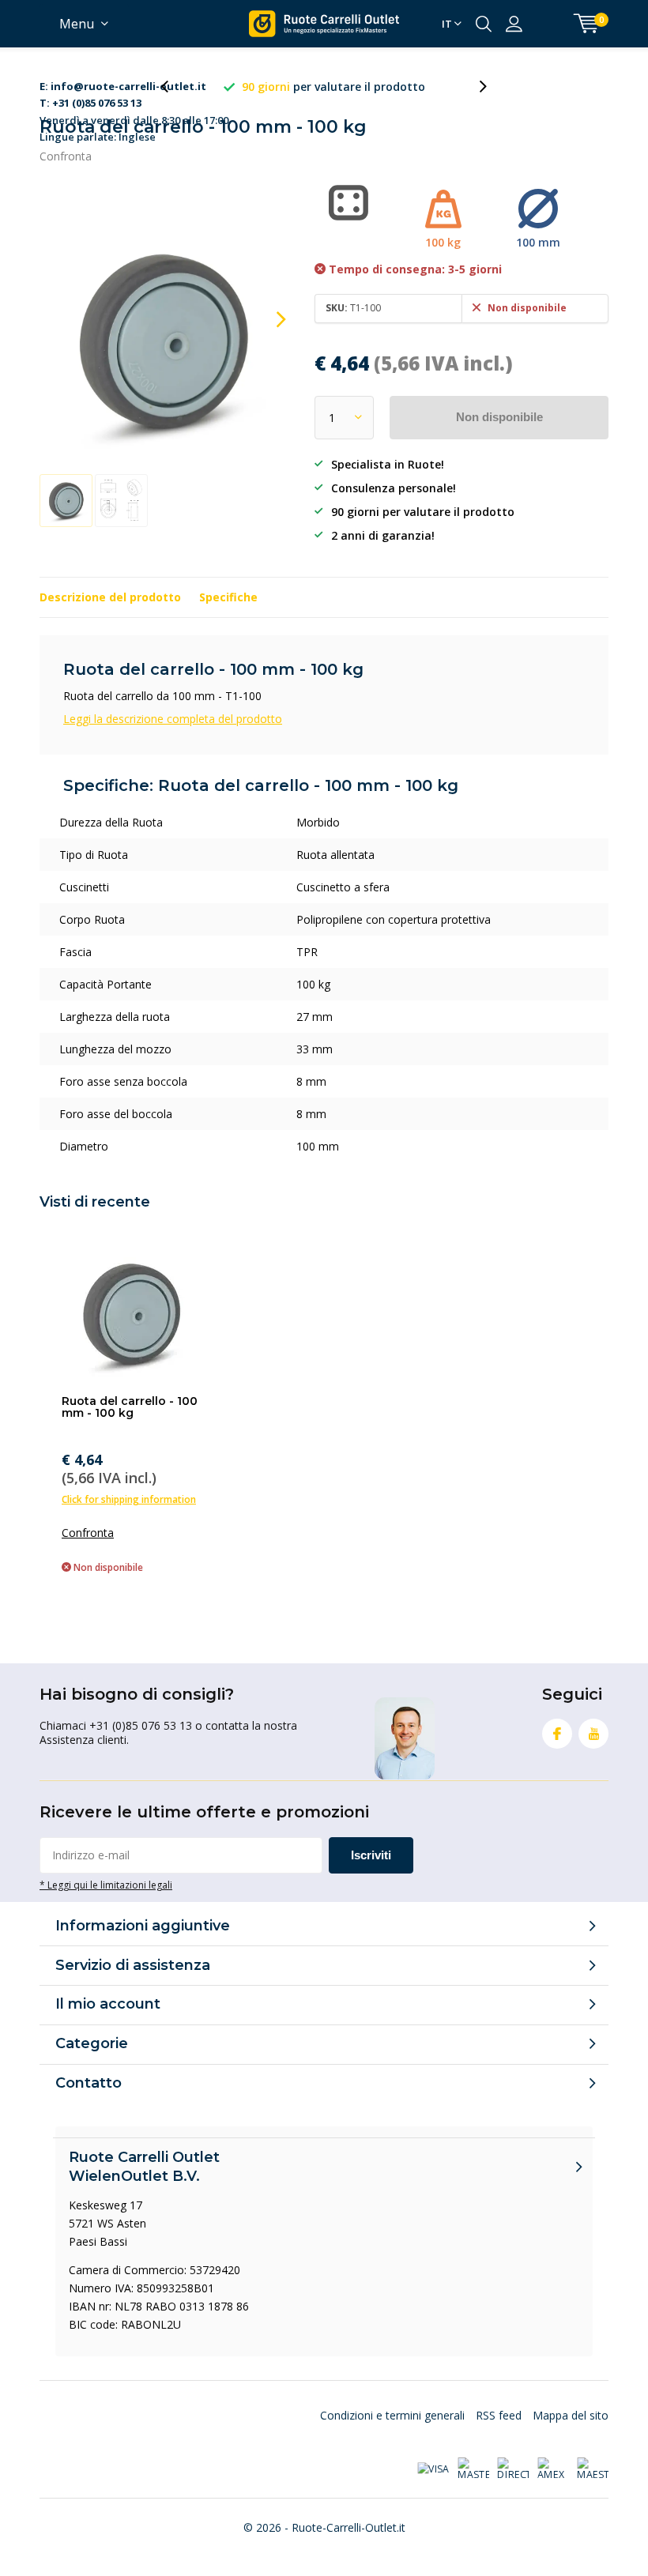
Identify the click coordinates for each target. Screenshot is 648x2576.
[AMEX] (553, 2469)
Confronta (66, 156)
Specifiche (228, 597)
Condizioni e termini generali (392, 2415)
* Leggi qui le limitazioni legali (106, 1885)
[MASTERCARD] (473, 2469)
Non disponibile (499, 417)
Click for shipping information (129, 1499)
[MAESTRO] (593, 2469)
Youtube (593, 1734)
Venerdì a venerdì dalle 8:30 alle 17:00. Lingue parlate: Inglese (135, 87)
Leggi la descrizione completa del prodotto (173, 719)
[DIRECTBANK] (513, 2469)
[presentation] (173, 87)
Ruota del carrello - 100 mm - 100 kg (130, 1407)
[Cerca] (484, 24)
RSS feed (499, 2415)
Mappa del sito (571, 2415)
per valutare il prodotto (333, 87)
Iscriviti (371, 1855)
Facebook (557, 1734)
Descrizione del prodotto (110, 597)
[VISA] (433, 2469)
